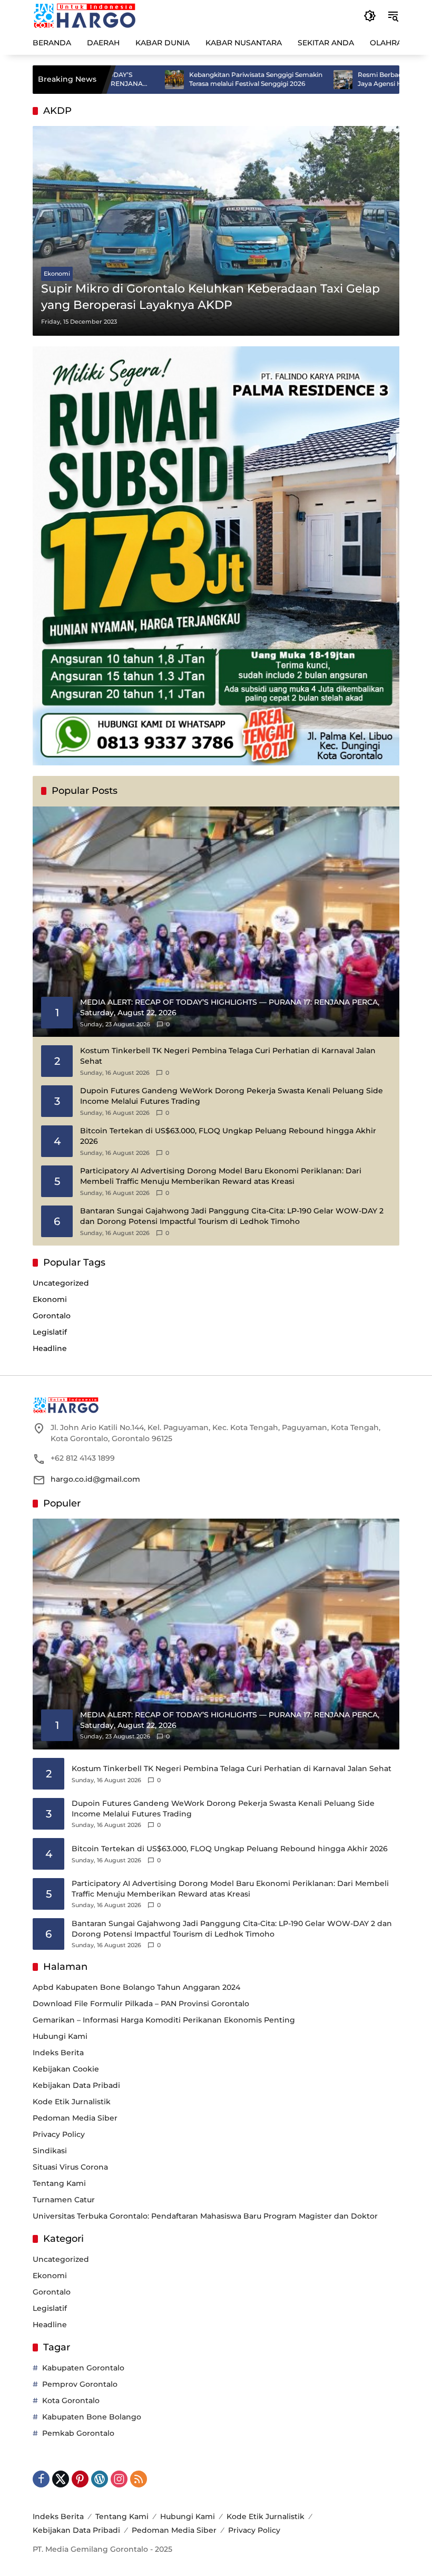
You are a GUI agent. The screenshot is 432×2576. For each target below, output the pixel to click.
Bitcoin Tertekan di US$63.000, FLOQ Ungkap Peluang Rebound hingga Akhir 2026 (228, 1136)
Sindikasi (50, 2151)
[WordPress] (100, 2479)
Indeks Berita (58, 2053)
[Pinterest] (80, 2479)
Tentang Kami (59, 2183)
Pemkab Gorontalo (78, 2433)
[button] (370, 16)
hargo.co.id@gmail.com (95, 1479)
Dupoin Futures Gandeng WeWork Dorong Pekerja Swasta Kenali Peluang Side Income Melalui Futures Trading (232, 1096)
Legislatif (50, 1332)
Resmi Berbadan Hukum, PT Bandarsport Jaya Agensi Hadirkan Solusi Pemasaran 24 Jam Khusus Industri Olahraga (361, 80)
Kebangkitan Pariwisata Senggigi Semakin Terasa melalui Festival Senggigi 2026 (193, 79)
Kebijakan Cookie (66, 2069)
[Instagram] (119, 2479)
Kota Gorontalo (71, 2400)
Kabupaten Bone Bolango (92, 2417)
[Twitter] (61, 2479)
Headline (50, 1348)
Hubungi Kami (60, 2036)
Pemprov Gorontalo (80, 2384)
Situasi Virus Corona (70, 2167)
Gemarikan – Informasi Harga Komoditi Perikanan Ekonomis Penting (164, 2020)
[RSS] (139, 2479)
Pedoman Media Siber (75, 2118)
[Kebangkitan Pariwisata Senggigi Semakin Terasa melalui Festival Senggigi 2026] (112, 80)
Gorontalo (52, 1316)
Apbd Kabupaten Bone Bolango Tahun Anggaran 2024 (136, 1987)
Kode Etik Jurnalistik (72, 2102)
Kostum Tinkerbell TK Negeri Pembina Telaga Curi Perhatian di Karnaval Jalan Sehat (228, 1056)
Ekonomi (57, 274)
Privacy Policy (59, 2134)
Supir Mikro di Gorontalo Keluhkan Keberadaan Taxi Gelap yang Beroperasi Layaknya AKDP (210, 297)
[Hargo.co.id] (85, 15)
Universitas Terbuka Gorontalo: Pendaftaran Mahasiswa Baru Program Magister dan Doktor (205, 2216)
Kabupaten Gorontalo (83, 2368)
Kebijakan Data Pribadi (76, 2085)
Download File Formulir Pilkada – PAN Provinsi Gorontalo (141, 2004)
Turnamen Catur (64, 2200)
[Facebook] (41, 2479)
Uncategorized (61, 1283)
